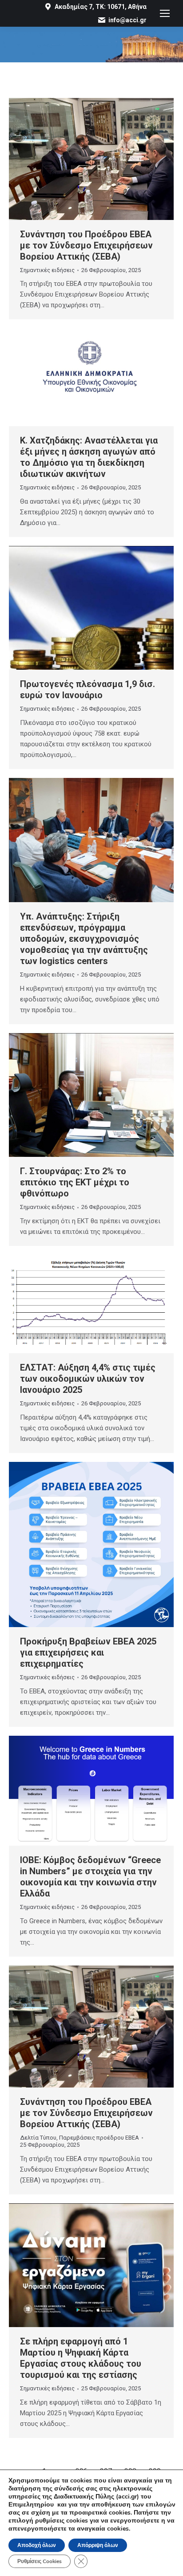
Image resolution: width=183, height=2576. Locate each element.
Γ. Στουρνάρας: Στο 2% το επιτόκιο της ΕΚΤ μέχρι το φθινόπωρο (75, 1182)
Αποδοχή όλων (37, 2545)
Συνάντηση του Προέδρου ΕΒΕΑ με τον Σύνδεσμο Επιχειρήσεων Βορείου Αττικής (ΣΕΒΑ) (86, 245)
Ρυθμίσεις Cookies (40, 2561)
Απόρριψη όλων (98, 2545)
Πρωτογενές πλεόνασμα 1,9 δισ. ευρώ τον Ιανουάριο (88, 690)
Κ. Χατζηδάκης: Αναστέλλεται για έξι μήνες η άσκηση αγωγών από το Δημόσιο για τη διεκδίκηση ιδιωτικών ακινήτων (89, 457)
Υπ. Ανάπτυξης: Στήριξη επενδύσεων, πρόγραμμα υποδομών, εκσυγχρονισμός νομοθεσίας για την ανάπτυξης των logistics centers (84, 939)
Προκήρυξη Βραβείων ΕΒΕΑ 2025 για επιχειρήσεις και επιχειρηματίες (88, 1652)
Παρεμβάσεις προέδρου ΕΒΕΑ (99, 2138)
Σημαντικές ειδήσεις (47, 270)
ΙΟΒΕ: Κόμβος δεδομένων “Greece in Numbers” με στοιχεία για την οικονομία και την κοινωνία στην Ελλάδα (90, 1877)
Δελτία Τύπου (38, 2138)
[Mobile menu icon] (165, 13)
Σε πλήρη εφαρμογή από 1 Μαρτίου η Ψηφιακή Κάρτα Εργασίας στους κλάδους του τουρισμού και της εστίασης (81, 2358)
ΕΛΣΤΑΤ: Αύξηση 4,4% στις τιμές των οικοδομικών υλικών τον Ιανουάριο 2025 (88, 1379)
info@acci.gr (127, 20)
